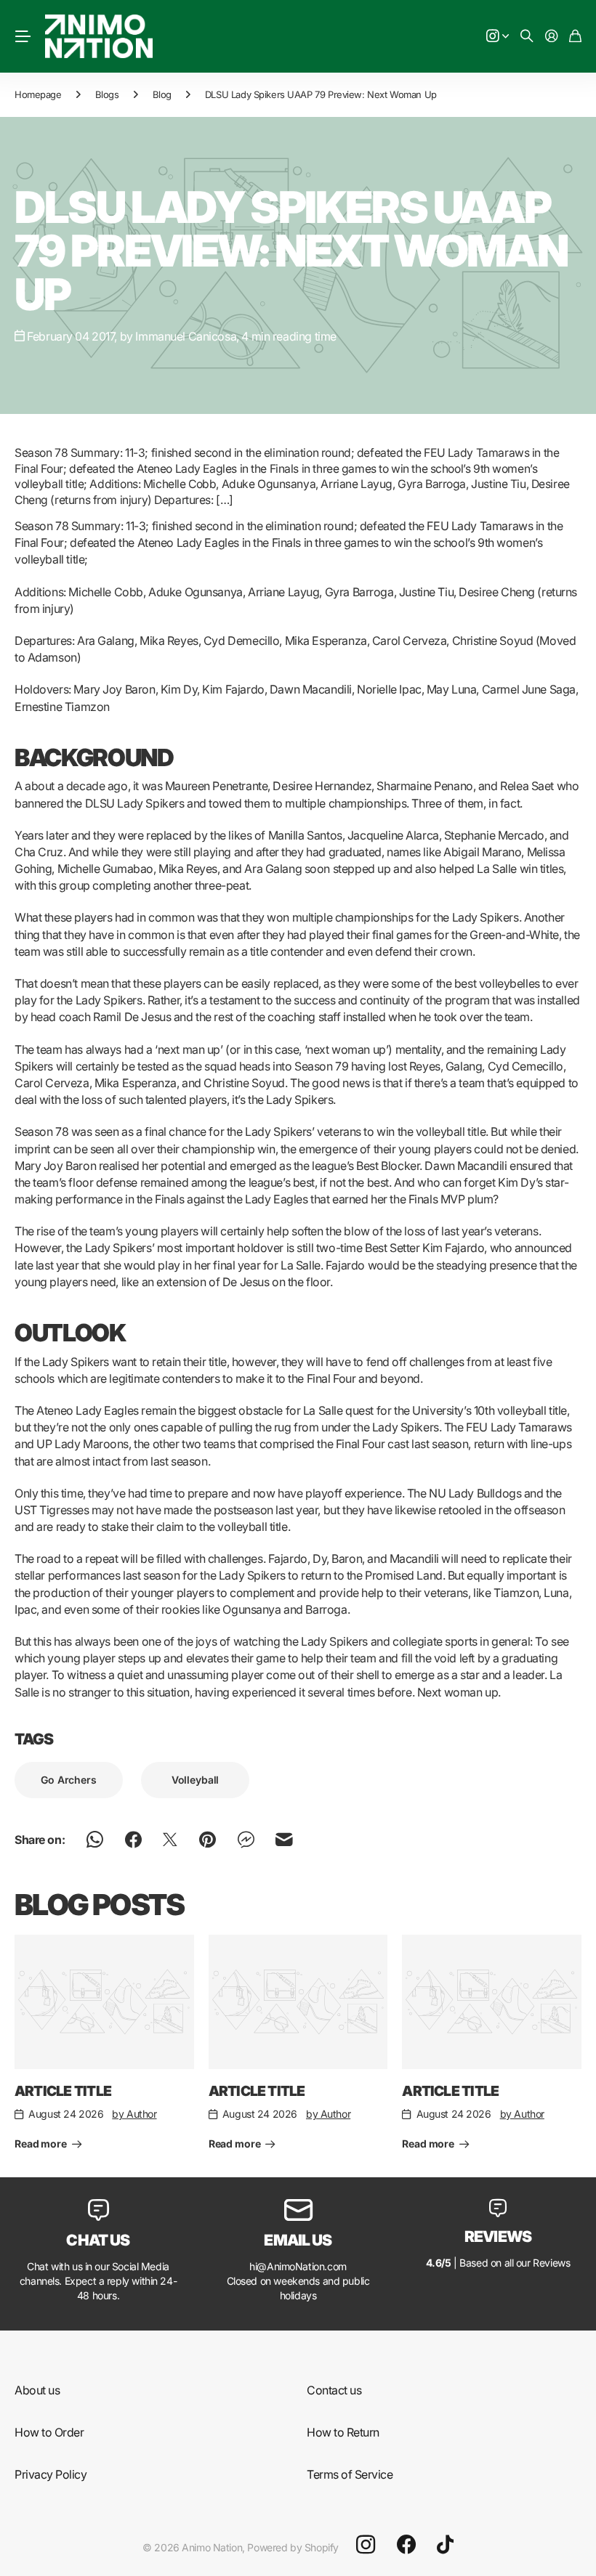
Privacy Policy (51, 2474)
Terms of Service (350, 2474)
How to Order (49, 2432)
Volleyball (196, 1780)
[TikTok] (445, 2545)
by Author (134, 2114)
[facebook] (406, 2545)
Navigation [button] (23, 36)
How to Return (343, 2432)
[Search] (527, 37)
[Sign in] (552, 37)
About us (37, 2390)
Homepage (38, 94)
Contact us (334, 2390)
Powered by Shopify (293, 2547)
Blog (162, 94)
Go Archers (69, 1780)
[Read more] (498, 37)
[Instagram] (366, 2544)
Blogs (107, 94)
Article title (63, 2091)
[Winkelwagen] (575, 37)
